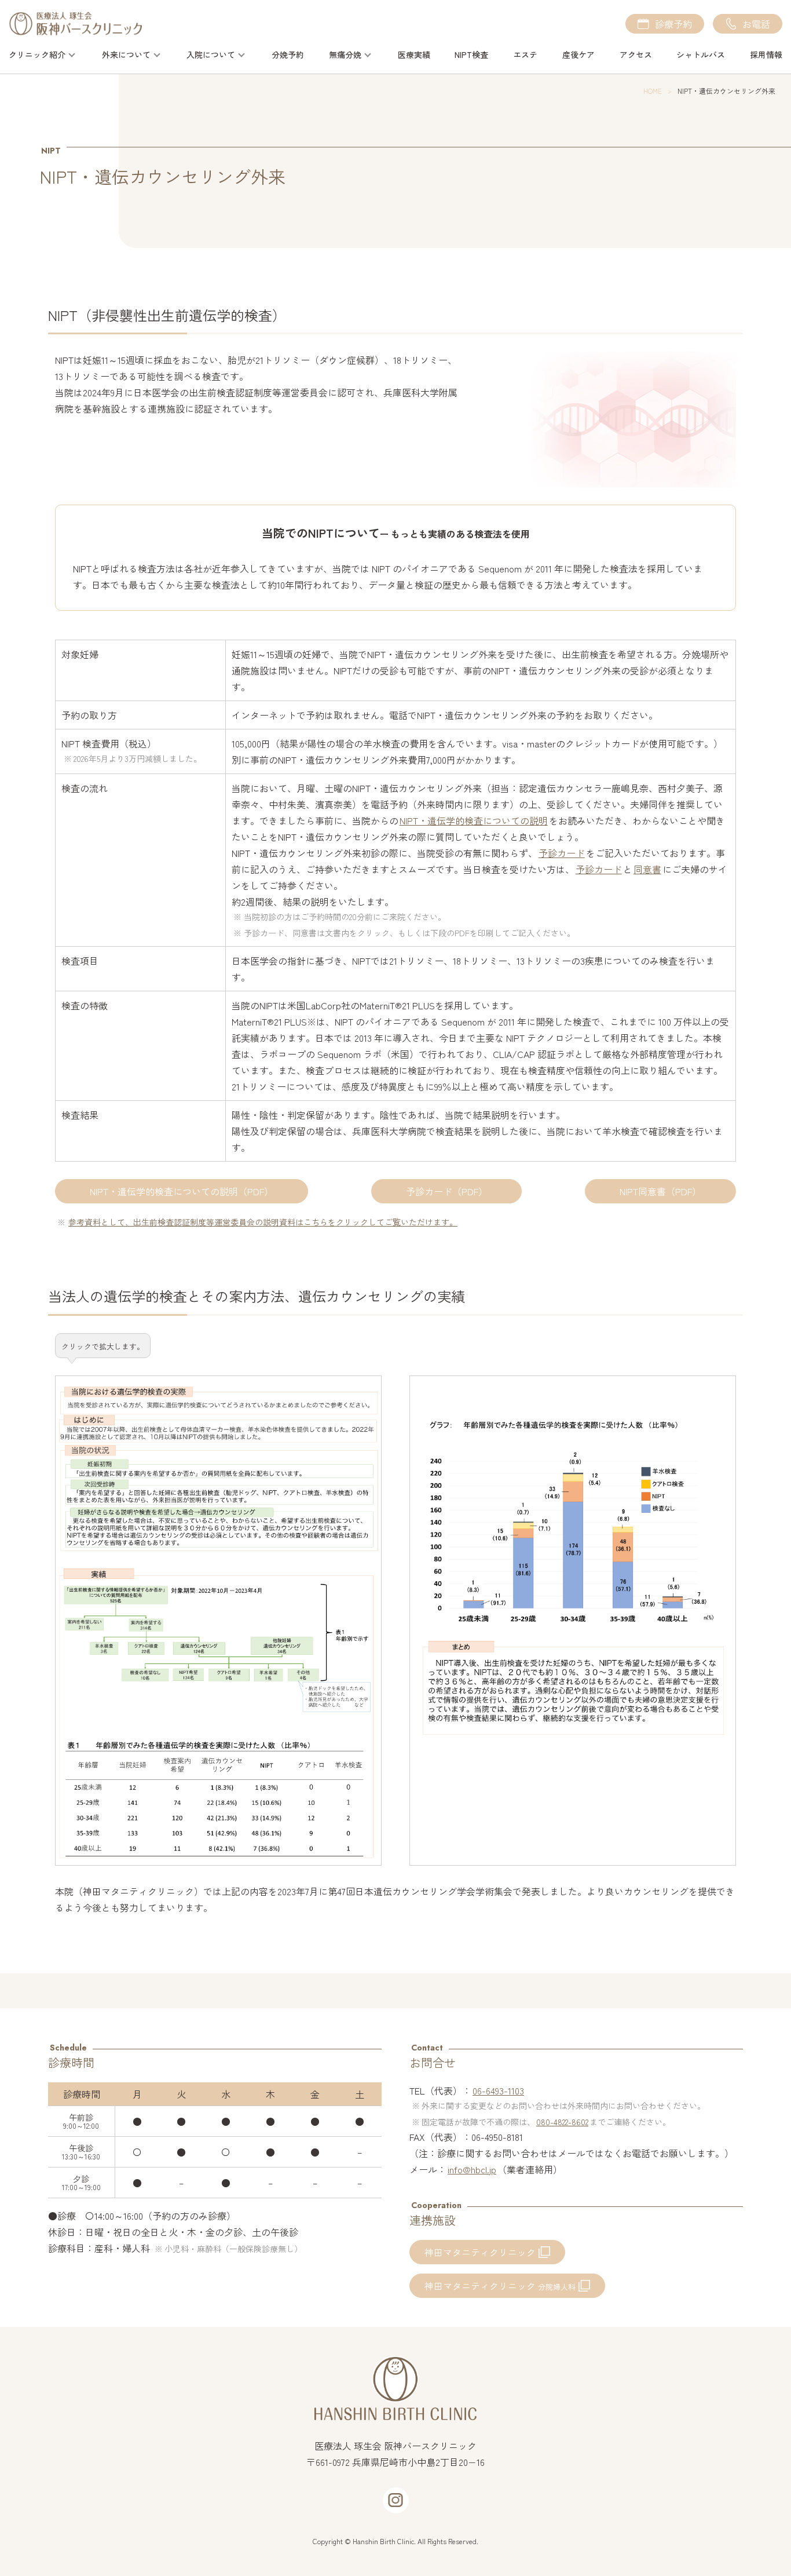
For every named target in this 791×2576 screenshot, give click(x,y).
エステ (525, 54)
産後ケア (578, 54)
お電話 (756, 24)
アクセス (636, 54)
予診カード (562, 853)
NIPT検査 (471, 54)
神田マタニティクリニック (480, 2252)
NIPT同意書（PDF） (660, 1191)
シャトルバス (701, 54)
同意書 (647, 869)
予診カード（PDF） (447, 1191)
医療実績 (414, 54)
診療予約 (673, 24)
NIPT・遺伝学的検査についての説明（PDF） (182, 1191)
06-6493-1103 (498, 2090)
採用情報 (766, 54)
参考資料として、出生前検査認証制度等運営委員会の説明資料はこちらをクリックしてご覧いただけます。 (263, 1222)
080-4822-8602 (562, 2122)
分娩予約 (288, 54)
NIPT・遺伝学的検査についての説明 (474, 820)
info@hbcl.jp (472, 2169)
